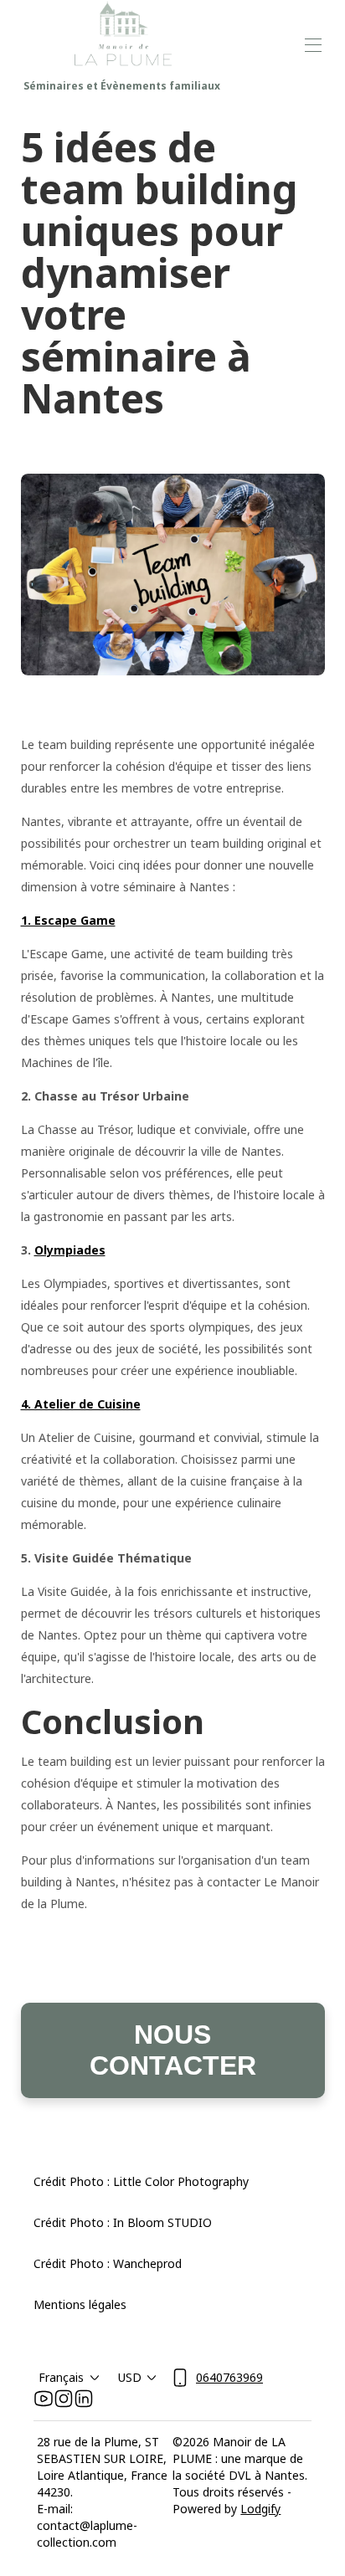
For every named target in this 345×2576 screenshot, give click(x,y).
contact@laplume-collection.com (87, 2534)
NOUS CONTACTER (173, 2050)
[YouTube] (44, 2399)
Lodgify (260, 2509)
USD (130, 2377)
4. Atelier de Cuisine (81, 1404)
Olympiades (70, 1250)
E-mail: (55, 2509)
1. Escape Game (68, 920)
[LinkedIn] (84, 2399)
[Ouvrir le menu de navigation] (313, 45)
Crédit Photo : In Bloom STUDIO (123, 2222)
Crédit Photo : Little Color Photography (141, 2181)
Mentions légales (80, 2304)
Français (61, 2377)
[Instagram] (64, 2399)
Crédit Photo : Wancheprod (108, 2263)
